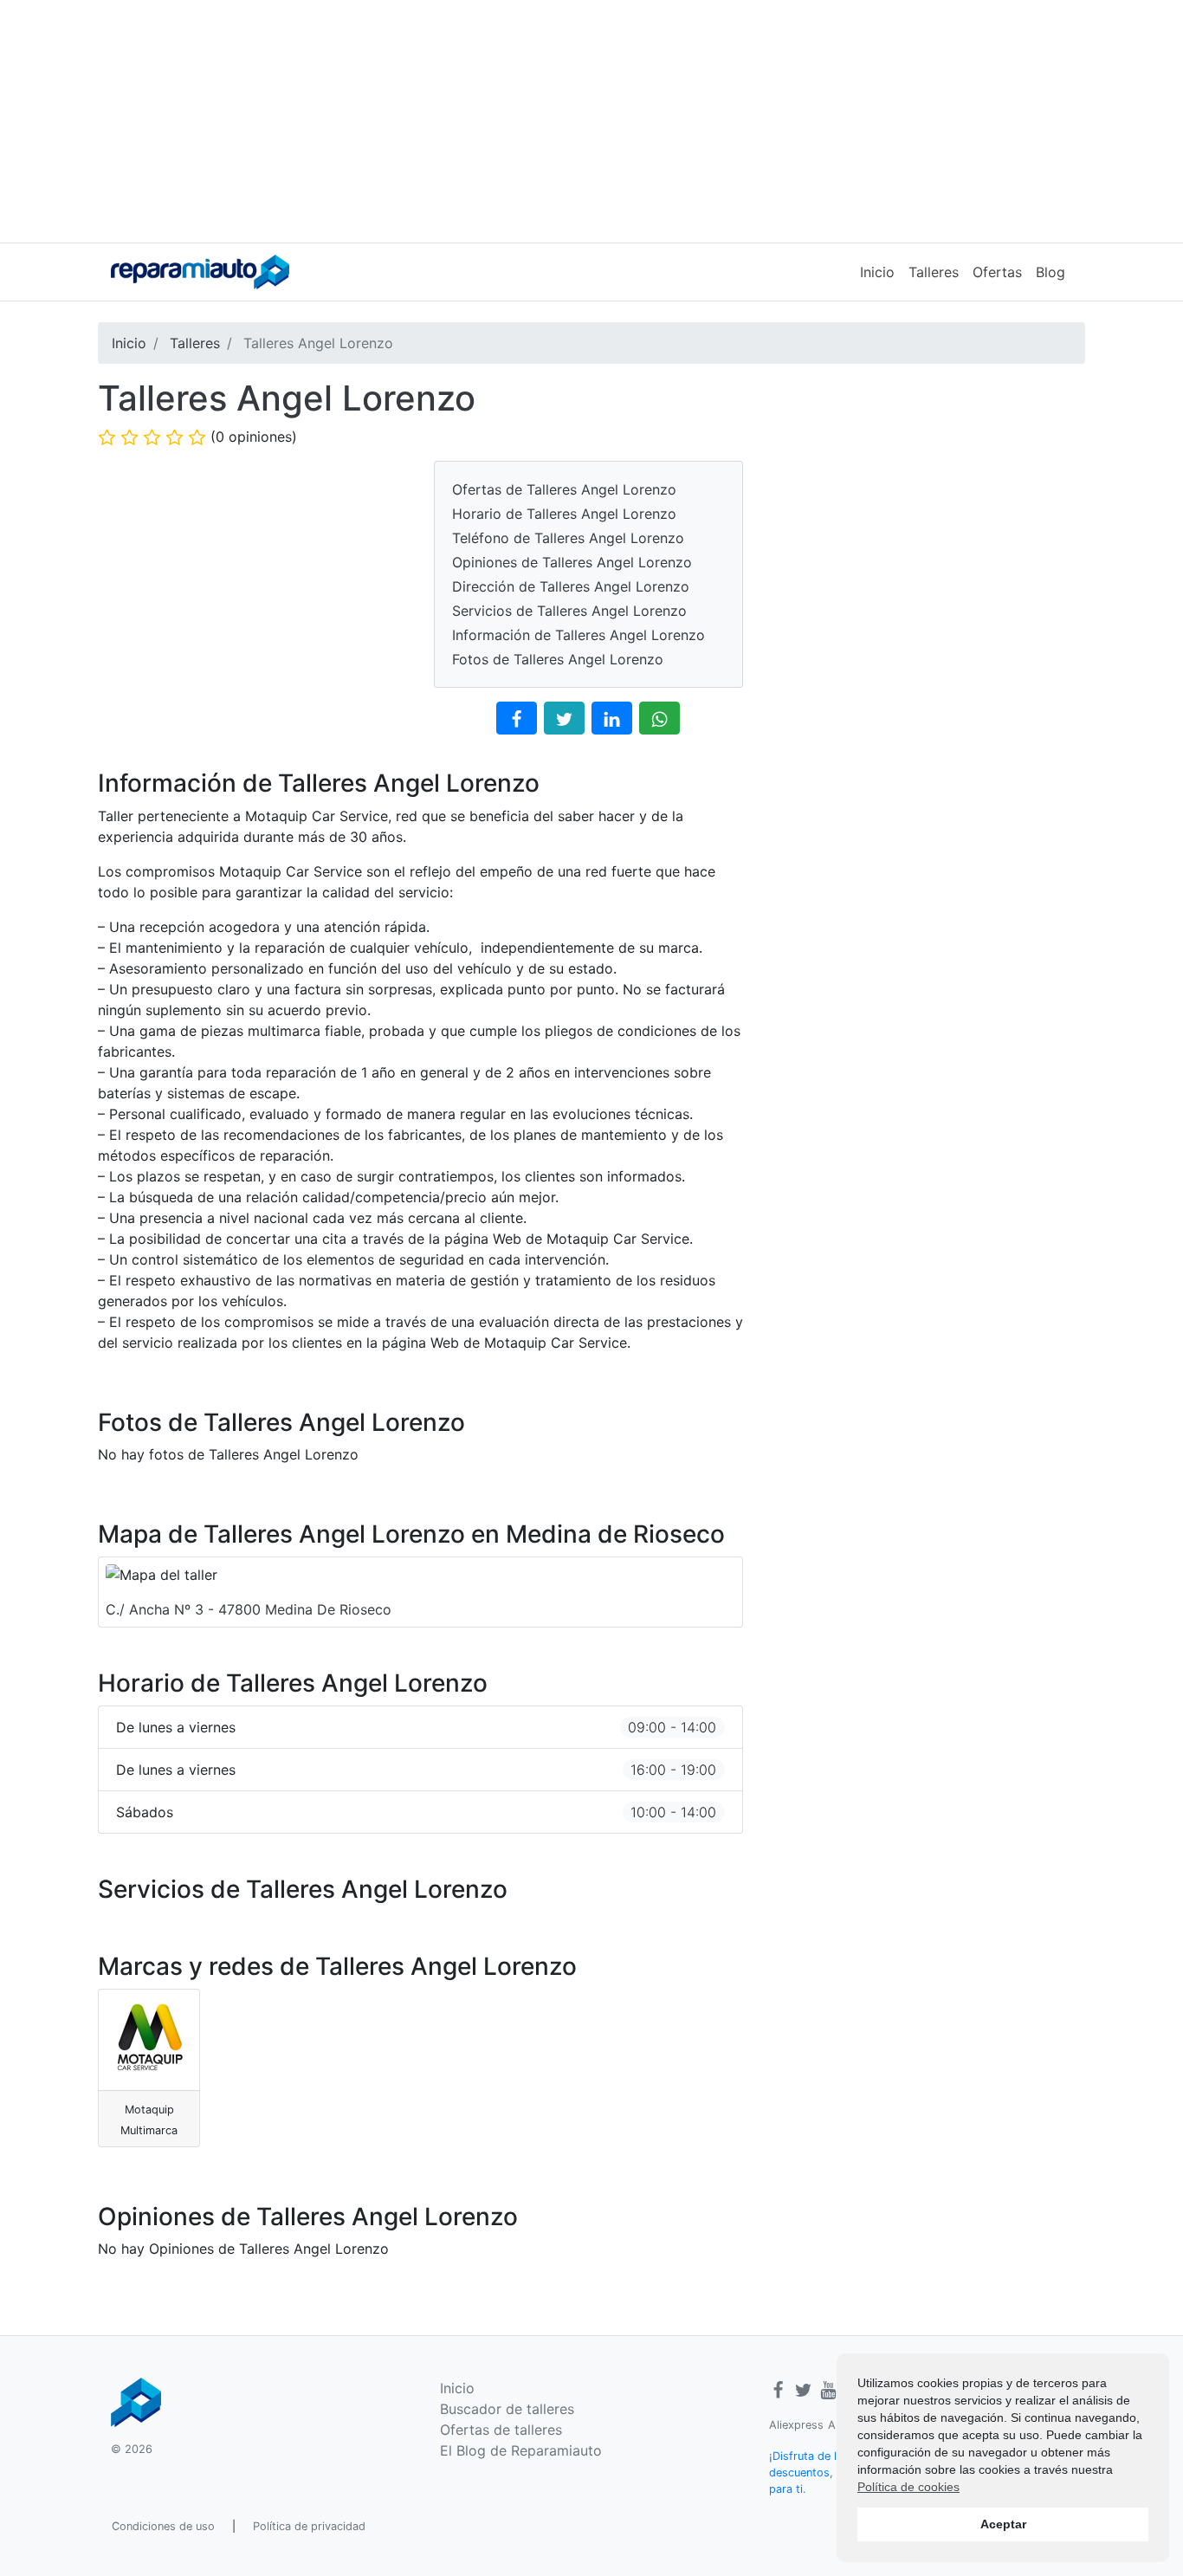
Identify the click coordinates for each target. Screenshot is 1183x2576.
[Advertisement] (591, 121)
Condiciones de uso (163, 2526)
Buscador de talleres (507, 2409)
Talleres (934, 272)
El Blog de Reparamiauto (521, 2450)
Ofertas (997, 272)
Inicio (877, 272)
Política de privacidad (309, 2526)
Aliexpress (796, 2425)
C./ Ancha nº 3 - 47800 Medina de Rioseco (249, 1609)
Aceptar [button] (1003, 2524)
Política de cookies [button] (908, 2487)
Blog (1050, 272)
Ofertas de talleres (501, 2430)
